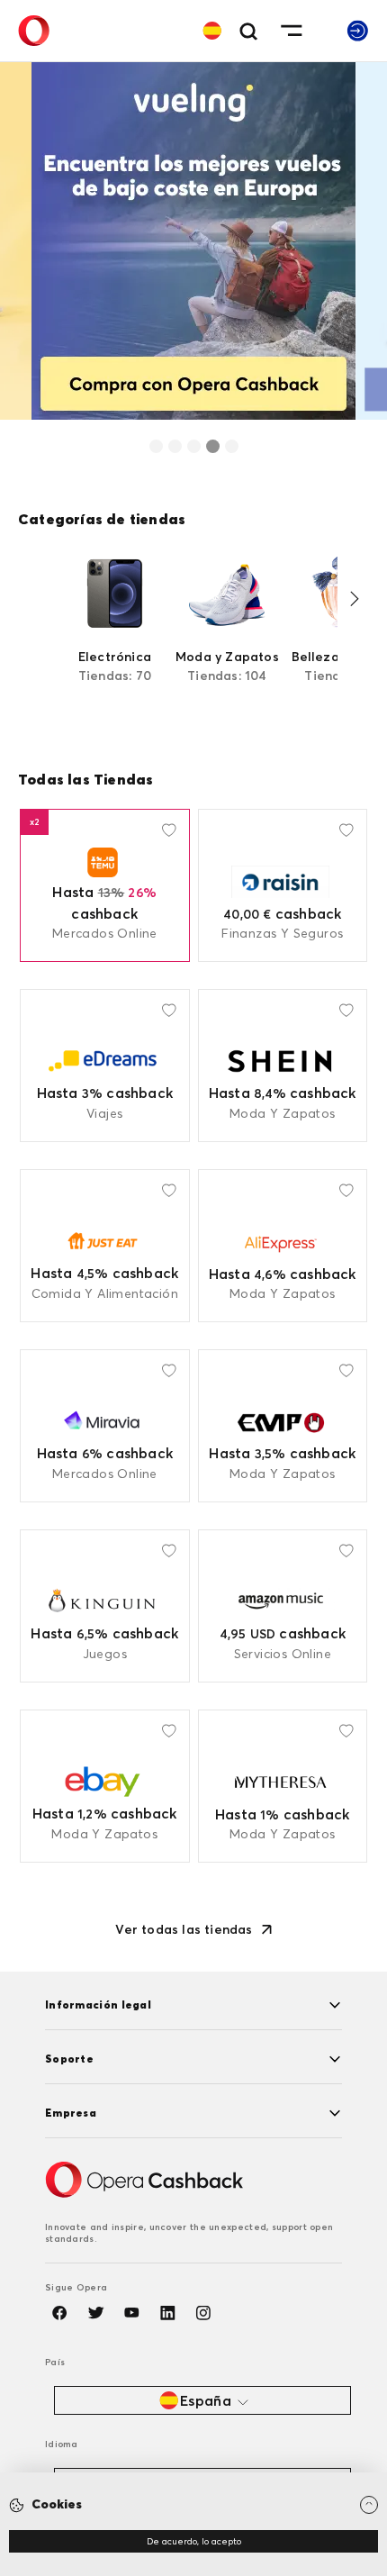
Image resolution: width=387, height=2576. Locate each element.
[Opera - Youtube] (131, 2313)
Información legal (98, 2005)
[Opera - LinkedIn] (167, 2313)
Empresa (71, 2113)
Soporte (69, 2059)
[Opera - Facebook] (59, 2313)
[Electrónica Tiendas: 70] (115, 635)
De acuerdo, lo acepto (194, 2541)
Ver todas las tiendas (184, 1929)
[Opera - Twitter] (95, 2313)
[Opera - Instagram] (203, 2313)
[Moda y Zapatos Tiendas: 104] (227, 635)
